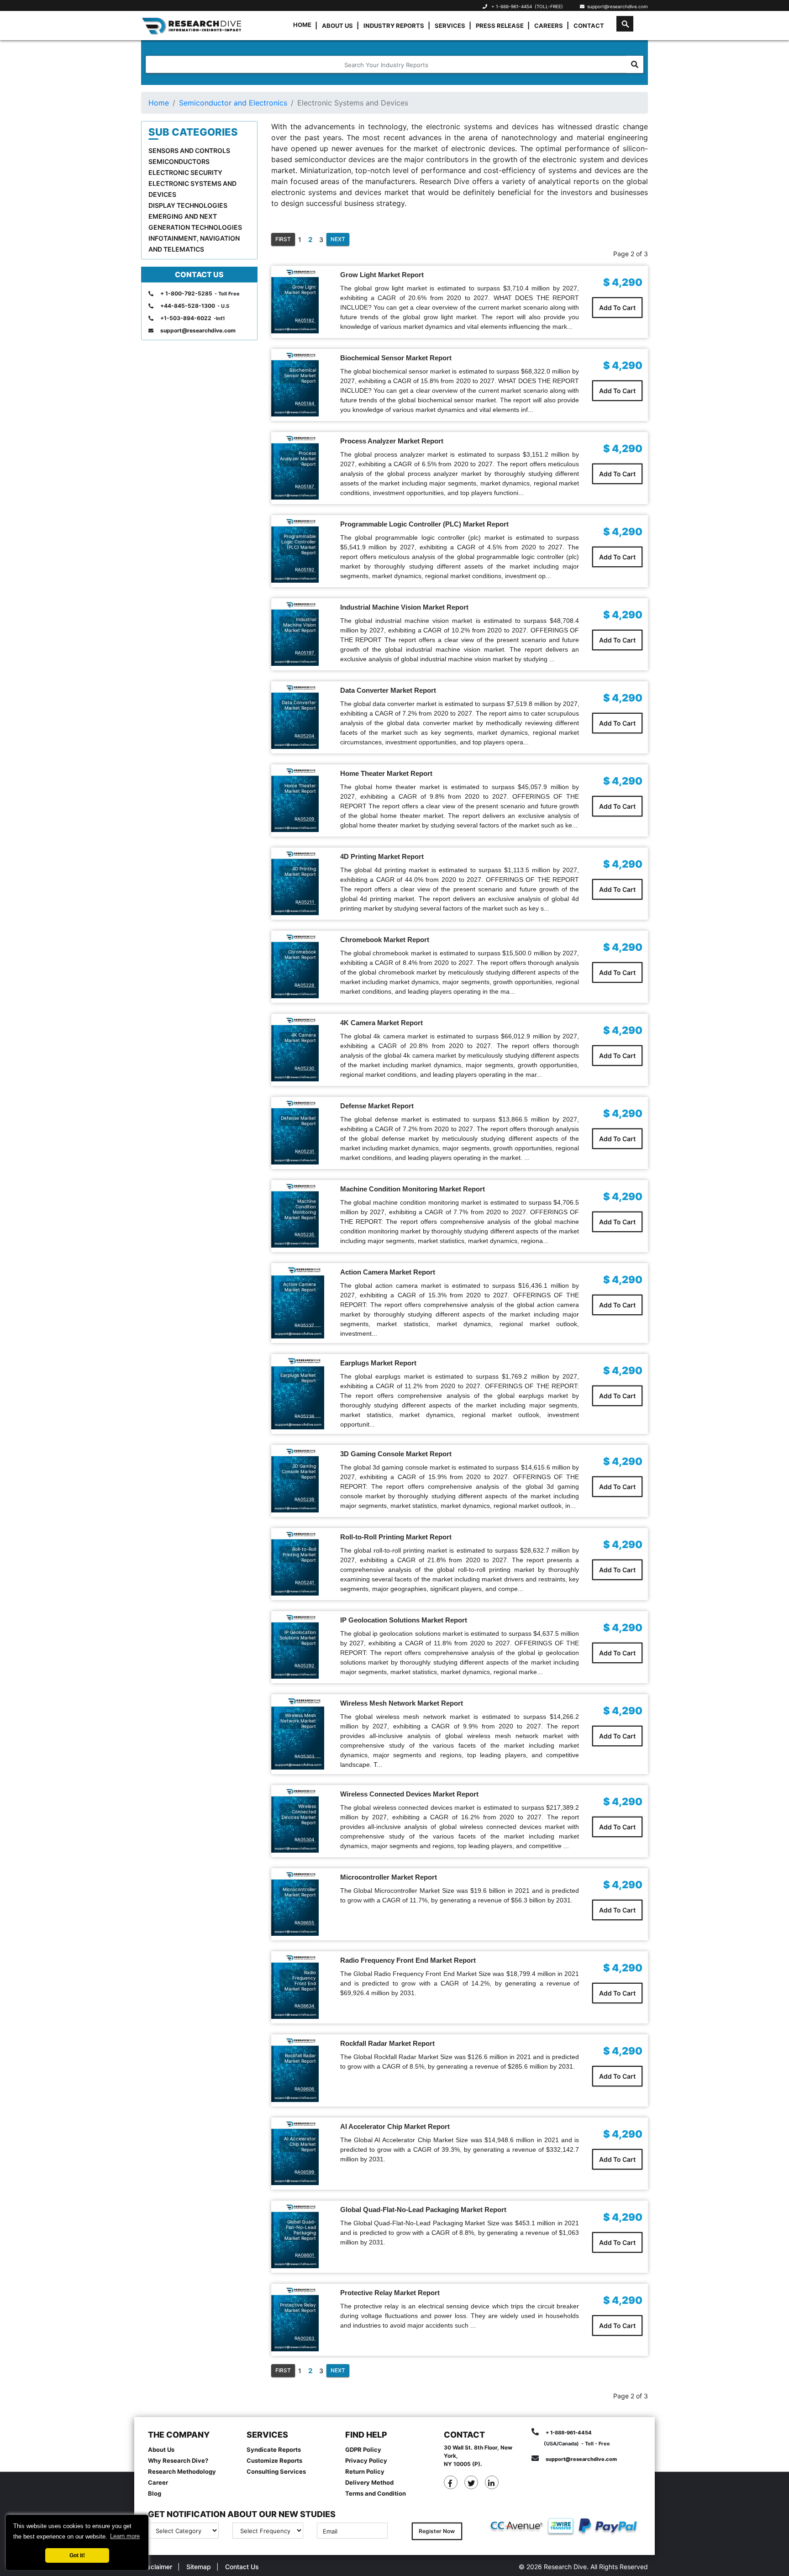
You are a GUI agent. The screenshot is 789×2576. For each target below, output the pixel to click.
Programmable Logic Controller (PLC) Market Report (424, 524)
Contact (589, 26)
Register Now (437, 2531)
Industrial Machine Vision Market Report (404, 607)
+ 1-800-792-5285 (186, 293)
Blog (155, 2493)
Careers (549, 26)
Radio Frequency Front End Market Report (408, 1960)
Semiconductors (179, 161)
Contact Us (242, 2567)
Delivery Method (369, 2482)
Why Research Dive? (178, 2460)
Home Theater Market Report (386, 773)
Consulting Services (276, 2471)
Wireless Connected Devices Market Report (409, 1794)
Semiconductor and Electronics (233, 103)
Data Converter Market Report (388, 690)
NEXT (338, 239)
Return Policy (365, 2471)
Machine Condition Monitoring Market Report (413, 1189)
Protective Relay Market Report (390, 2293)
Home (302, 25)
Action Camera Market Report (388, 1272)
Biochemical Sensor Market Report (396, 358)
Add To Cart (617, 308)
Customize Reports (274, 2460)
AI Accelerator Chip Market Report (395, 2126)
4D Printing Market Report (382, 856)
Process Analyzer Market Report (392, 441)
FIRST (283, 239)
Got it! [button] (77, 2555)
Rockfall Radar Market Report (387, 2043)
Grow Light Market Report (382, 275)
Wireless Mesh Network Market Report (402, 1703)
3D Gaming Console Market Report (396, 1454)
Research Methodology (182, 2471)
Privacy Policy (366, 2460)
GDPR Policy (363, 2450)
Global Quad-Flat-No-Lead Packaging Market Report (423, 2210)
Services (450, 26)
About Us (337, 26)
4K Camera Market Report (381, 1023)
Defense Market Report (377, 1106)
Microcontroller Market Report (389, 1877)
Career (158, 2482)
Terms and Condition (376, 2493)
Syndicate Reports (274, 2450)
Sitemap (199, 2567)
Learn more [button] (125, 2536)
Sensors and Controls (189, 150)
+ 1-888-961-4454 (512, 6)
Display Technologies (188, 205)
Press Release (500, 26)
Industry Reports (394, 26)
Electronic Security (185, 172)
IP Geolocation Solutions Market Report (404, 1620)
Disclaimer (157, 2567)
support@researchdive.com (616, 6)
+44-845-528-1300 (188, 306)
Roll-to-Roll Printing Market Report (396, 1537)
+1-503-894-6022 (186, 318)
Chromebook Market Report (385, 940)
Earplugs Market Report (378, 1363)
